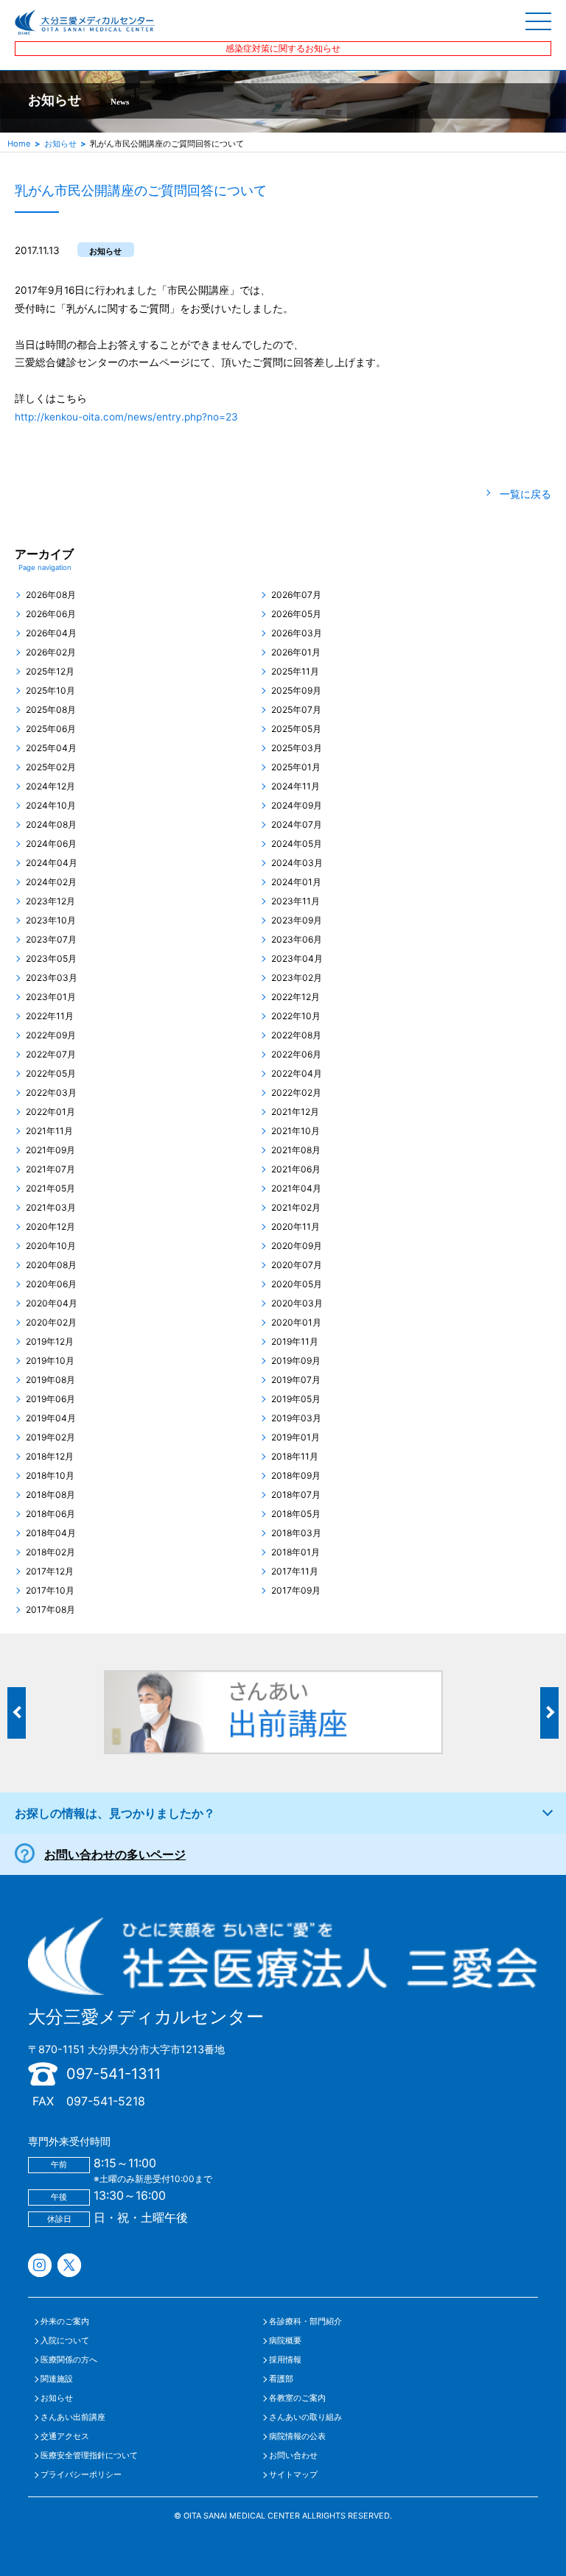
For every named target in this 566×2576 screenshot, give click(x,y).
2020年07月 (297, 1265)
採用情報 (285, 2360)
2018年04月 (51, 1533)
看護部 (281, 2379)
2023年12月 (50, 901)
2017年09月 (296, 1591)
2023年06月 (297, 940)
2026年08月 (51, 595)
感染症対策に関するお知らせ (283, 48)
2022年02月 (296, 1093)
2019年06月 (50, 1399)
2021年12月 (295, 1112)
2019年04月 (51, 1418)
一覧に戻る (525, 494)
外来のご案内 (65, 2322)
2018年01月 (296, 1552)
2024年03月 (297, 863)
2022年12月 (296, 997)
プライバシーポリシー (81, 2475)
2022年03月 (51, 1093)
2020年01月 (296, 1323)
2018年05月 (296, 1514)
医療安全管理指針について (89, 2456)
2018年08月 (50, 1495)
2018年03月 (296, 1533)
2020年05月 (297, 1284)
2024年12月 (50, 786)
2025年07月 (296, 710)
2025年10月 (50, 691)
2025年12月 (50, 672)
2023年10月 (51, 921)
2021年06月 (296, 1169)
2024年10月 (51, 806)
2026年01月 (296, 652)
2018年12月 (50, 1457)
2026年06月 (51, 614)
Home (19, 144)
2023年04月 (297, 959)
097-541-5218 (106, 2101)
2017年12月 (50, 1572)
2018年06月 (50, 1514)
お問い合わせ (293, 2456)
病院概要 (285, 2341)
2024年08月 (51, 825)
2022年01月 (50, 1112)
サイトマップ (293, 2475)
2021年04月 (296, 1189)
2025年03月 (297, 748)
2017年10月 (50, 1591)
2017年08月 (50, 1610)
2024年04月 (52, 863)
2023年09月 (297, 921)
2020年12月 (50, 1227)
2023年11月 (296, 901)
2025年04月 (51, 748)
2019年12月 (50, 1342)
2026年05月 (296, 614)
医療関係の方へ (69, 2360)
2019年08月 (50, 1380)
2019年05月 (296, 1399)
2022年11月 (50, 1016)
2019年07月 (296, 1380)
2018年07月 (296, 1495)
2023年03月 (52, 978)
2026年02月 (51, 652)
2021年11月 (49, 1131)
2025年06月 (51, 729)
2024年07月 (297, 825)
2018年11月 (295, 1457)
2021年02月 (296, 1208)
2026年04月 (51, 633)
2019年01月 (296, 1437)
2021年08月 (296, 1150)
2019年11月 (295, 1342)
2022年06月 (296, 1055)
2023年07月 (51, 940)
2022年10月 (296, 1016)
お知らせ (60, 144)
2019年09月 (296, 1361)
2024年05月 (297, 844)
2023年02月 (297, 978)
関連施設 (57, 2379)
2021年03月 (51, 1208)
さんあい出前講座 (73, 2417)
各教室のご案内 (297, 2398)
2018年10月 (50, 1476)
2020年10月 (51, 1246)
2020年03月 (297, 1303)
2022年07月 (51, 1055)
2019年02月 (50, 1437)
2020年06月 (51, 1284)
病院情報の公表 (297, 2436)
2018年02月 (50, 1552)
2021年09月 (50, 1150)
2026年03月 (297, 633)
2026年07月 (296, 595)
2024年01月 (296, 882)
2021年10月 (296, 1131)
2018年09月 (296, 1476)
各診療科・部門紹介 (305, 2322)
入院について (65, 2341)
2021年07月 (50, 1169)
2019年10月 (50, 1361)
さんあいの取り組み (305, 2417)
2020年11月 (296, 1227)
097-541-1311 (113, 2074)
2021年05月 (50, 1189)
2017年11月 (295, 1572)
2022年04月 (297, 1074)
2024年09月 (297, 806)
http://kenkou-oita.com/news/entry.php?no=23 (126, 417)
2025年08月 (51, 710)
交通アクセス (65, 2436)
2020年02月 (51, 1323)
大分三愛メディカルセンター (146, 2017)
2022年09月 (51, 1035)
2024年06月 (51, 844)
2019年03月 (296, 1418)
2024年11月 (296, 786)
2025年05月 (296, 729)
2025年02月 (51, 767)
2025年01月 (296, 767)
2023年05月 (51, 959)
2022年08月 (296, 1035)
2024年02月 (51, 882)
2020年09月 (297, 1246)
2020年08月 (51, 1265)
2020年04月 (52, 1303)
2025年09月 (296, 691)
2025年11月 (295, 672)
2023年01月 (51, 997)
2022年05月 (51, 1074)
